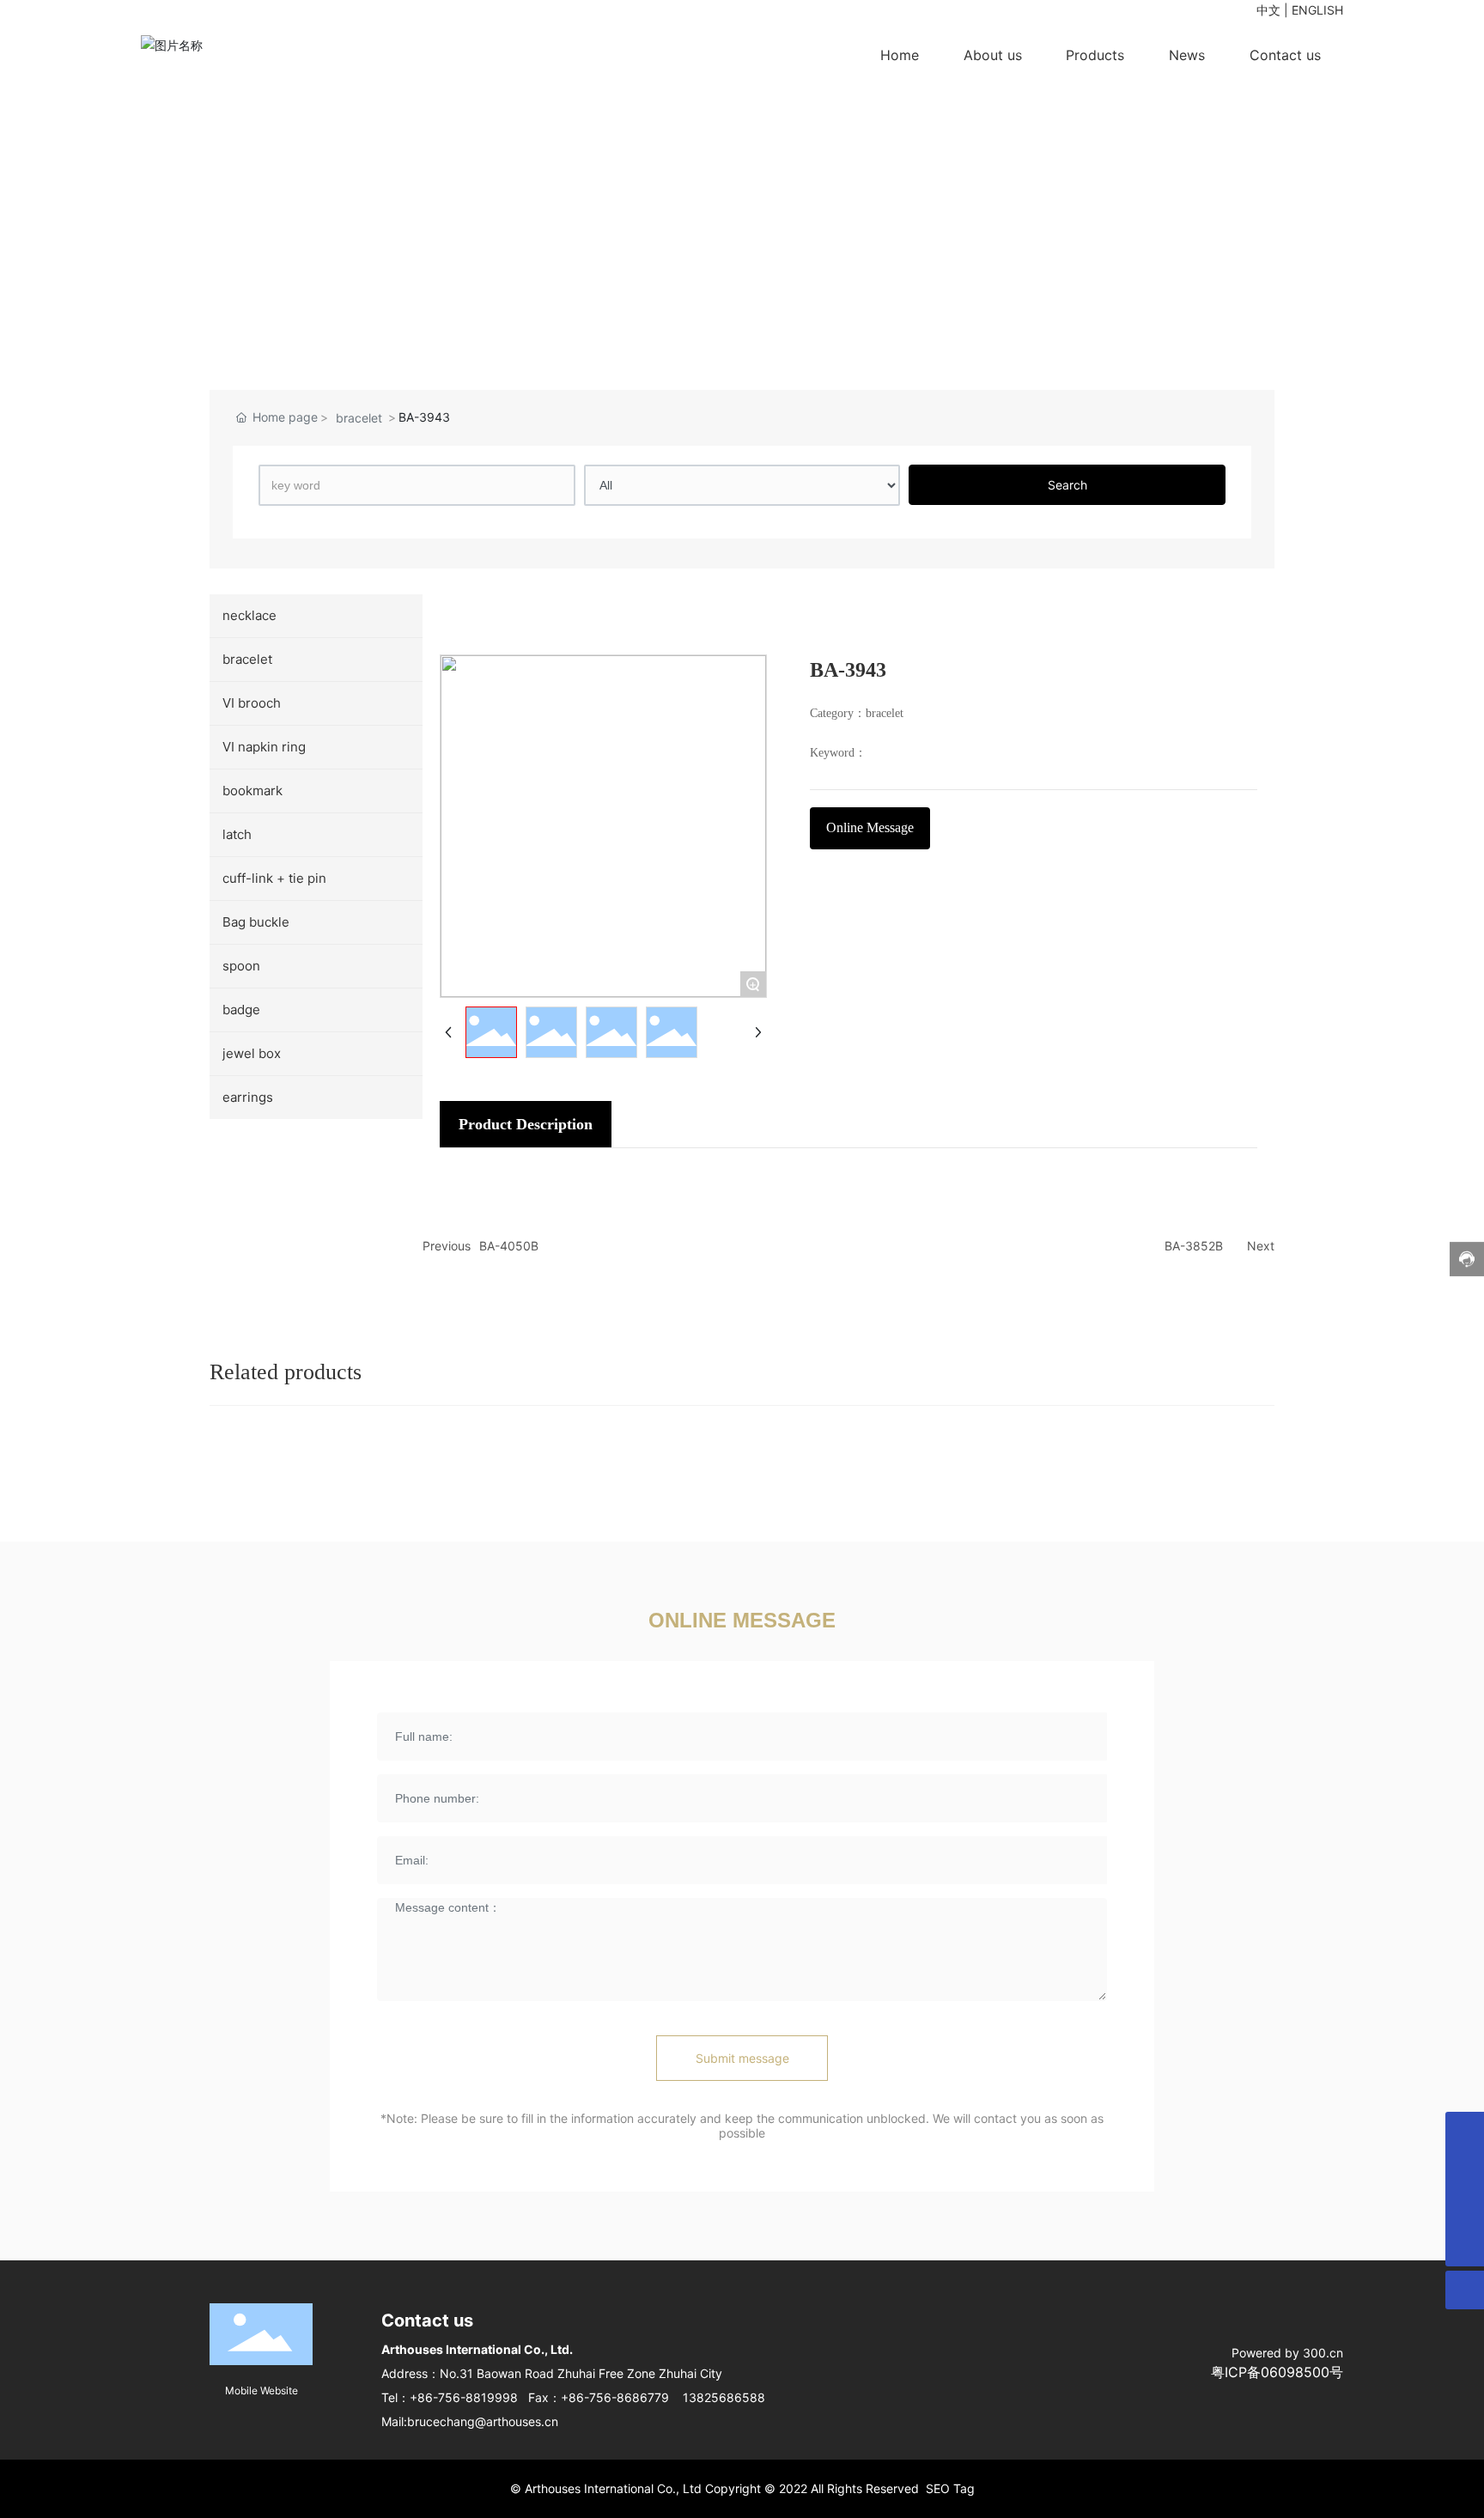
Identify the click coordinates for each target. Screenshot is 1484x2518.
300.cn (1323, 2353)
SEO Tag (950, 2488)
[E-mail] (1465, 2208)
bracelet (359, 418)
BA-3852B (1194, 1246)
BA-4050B (509, 1246)
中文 (1268, 10)
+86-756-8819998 (464, 2397)
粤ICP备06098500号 (1277, 2372)
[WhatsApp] (1465, 2131)
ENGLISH (1317, 10)
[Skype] (1465, 2170)
